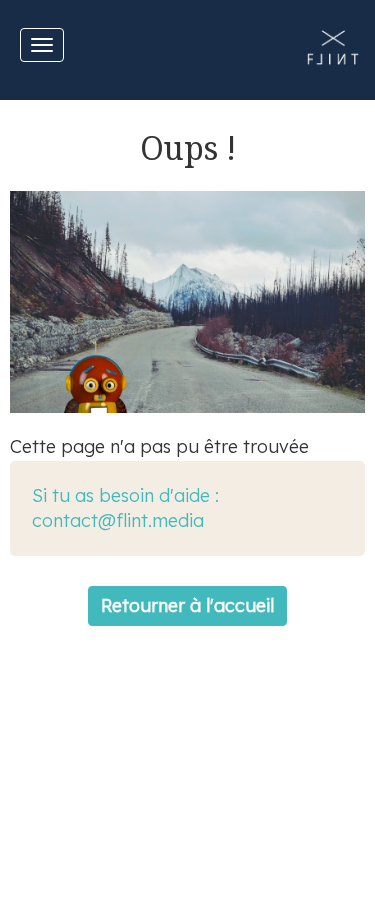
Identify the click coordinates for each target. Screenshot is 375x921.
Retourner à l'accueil (187, 605)
